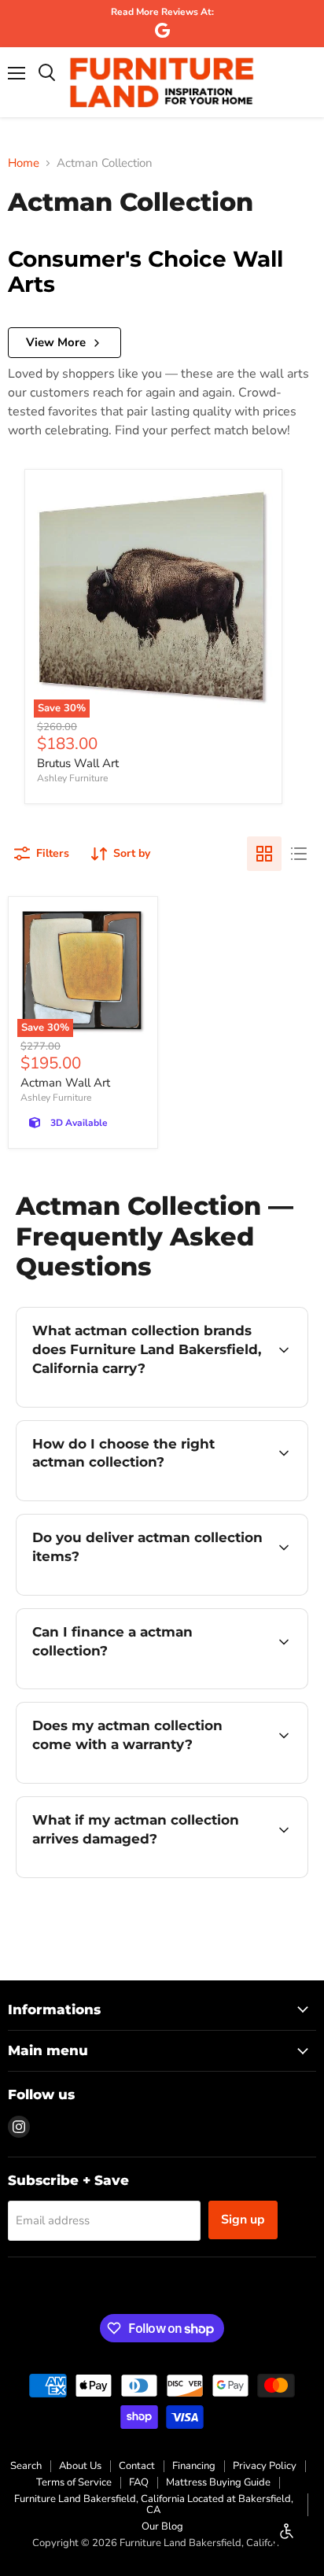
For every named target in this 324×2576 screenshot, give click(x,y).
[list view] (299, 854)
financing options (143, 1686)
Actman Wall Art (65, 1083)
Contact (137, 2466)
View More (56, 342)
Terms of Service (74, 2482)
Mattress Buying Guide (218, 2482)
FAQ (139, 2482)
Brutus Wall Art (78, 763)
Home (24, 163)
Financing (194, 2466)
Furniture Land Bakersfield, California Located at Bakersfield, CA (154, 2505)
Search (26, 2466)
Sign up (243, 2220)
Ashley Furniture (72, 778)
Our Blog (162, 2526)
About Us (80, 2466)
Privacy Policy (265, 2466)
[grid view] (264, 854)
